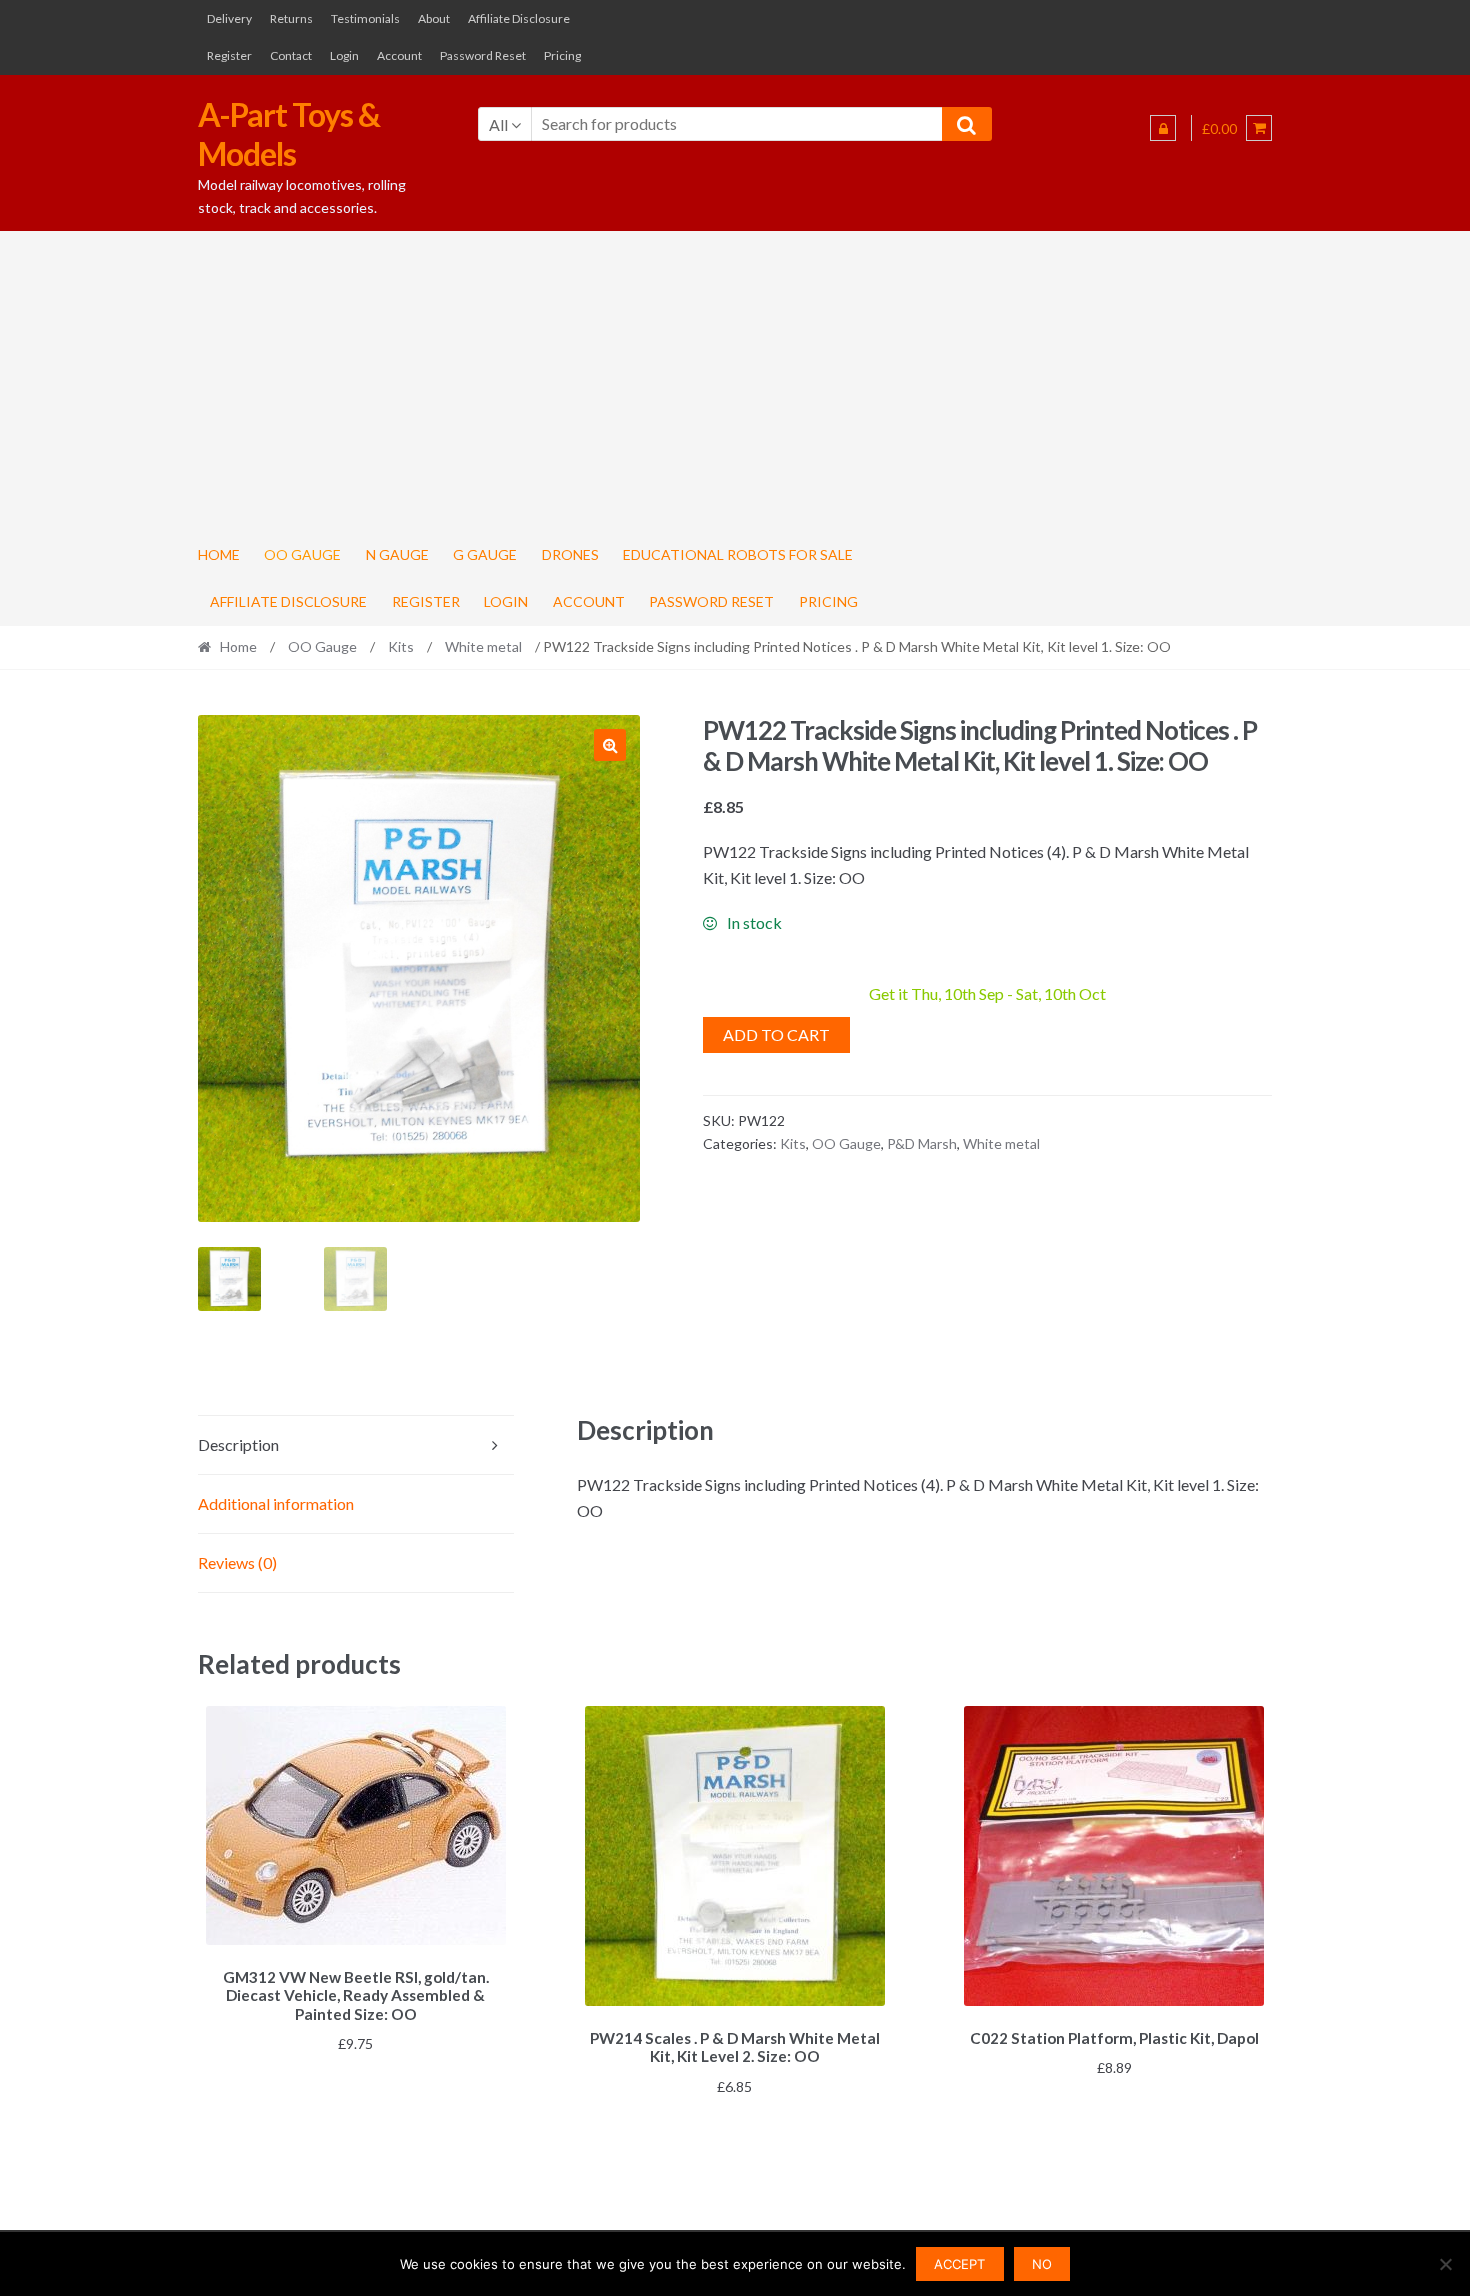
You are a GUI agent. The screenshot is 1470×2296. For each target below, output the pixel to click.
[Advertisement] (735, 381)
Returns (291, 18)
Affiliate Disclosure (519, 18)
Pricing (562, 55)
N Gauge (397, 554)
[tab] (356, 1445)
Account (399, 55)
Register (229, 55)
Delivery (229, 18)
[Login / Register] (1163, 128)
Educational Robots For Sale (738, 554)
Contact (291, 55)
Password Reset (483, 55)
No (1042, 2264)
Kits (401, 646)
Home (219, 554)
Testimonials (365, 18)
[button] (610, 745)
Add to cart (776, 1034)
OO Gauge (302, 554)
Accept (959, 2264)
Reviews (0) (237, 1562)
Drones (570, 554)
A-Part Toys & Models (289, 134)
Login (344, 55)
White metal (483, 646)
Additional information (276, 1503)
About (434, 18)
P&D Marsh (922, 1143)
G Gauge (485, 554)
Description (238, 1444)
